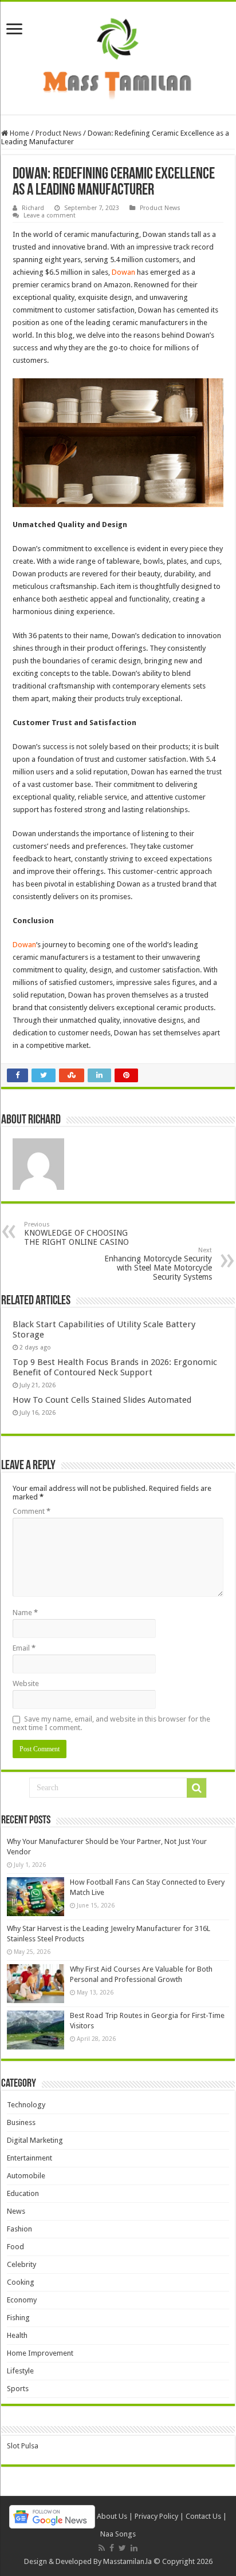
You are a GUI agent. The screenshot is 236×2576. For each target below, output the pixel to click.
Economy (22, 2300)
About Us (112, 2516)
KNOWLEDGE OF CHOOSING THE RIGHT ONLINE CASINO (76, 1234)
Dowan (123, 272)
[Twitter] (122, 2548)
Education (23, 2193)
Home (19, 133)
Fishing (18, 2318)
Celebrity (21, 2264)
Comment (32, 1511)
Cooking (21, 2282)
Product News (58, 133)
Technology (26, 2105)
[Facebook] (112, 2548)
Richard (33, 208)
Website (26, 1683)
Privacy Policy (156, 2516)
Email (24, 1648)
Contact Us (203, 2516)
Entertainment (29, 2158)
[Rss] (102, 2548)
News (16, 2211)
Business (21, 2122)
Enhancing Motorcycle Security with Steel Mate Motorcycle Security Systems (158, 1264)
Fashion (19, 2229)
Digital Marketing (35, 2140)
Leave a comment (50, 215)
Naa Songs (118, 2534)
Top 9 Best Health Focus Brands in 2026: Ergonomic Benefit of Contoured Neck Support (115, 1367)
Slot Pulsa (23, 2446)
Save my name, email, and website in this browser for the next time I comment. (111, 1723)
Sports (18, 2389)
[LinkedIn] (134, 2548)
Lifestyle (20, 2371)
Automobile (26, 2176)
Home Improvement (40, 2353)
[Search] (196, 1788)
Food (15, 2247)
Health (17, 2335)
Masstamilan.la (127, 2561)
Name (25, 1613)
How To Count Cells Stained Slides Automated (102, 1400)
